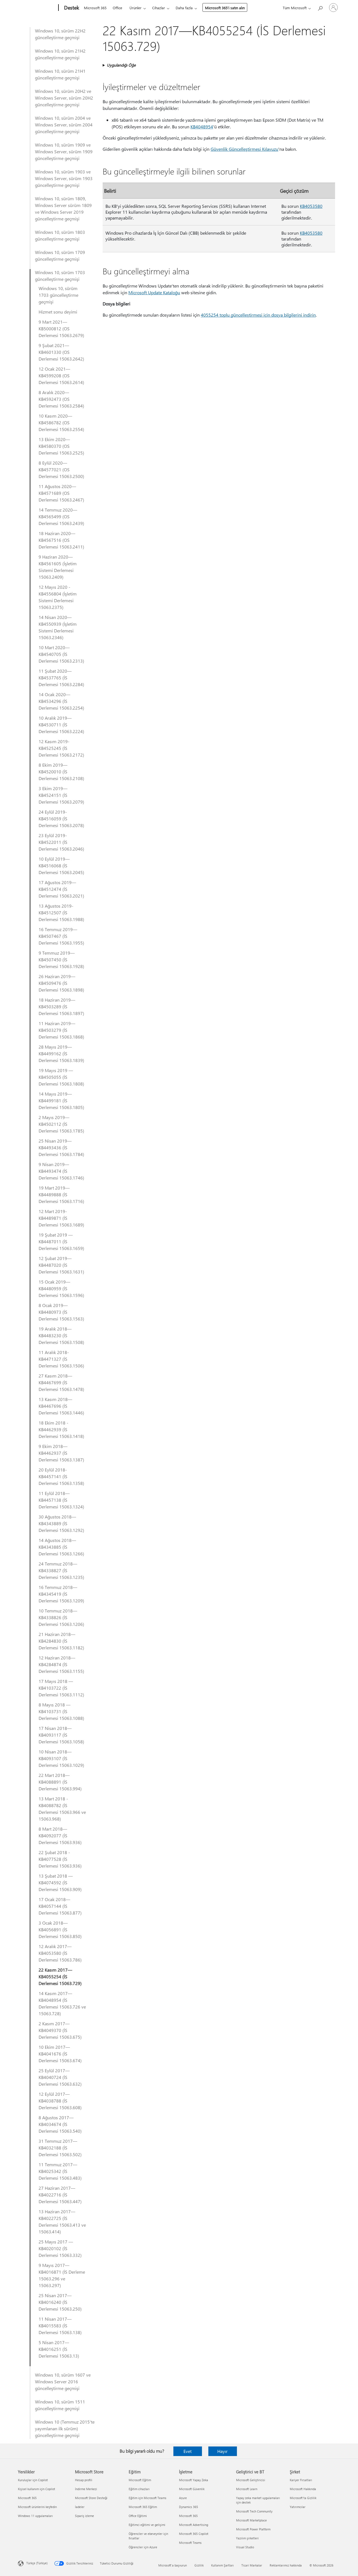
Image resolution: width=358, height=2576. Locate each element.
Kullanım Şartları (222, 2565)
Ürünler (136, 8)
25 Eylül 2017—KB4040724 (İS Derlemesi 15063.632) (60, 2077)
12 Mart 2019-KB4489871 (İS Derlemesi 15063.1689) (61, 1218)
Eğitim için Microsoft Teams (148, 2498)
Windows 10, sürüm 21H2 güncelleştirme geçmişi (60, 54)
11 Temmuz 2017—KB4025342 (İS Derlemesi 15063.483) (60, 2171)
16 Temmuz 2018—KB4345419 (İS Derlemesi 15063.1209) (61, 1594)
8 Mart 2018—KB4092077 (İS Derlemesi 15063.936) (60, 1836)
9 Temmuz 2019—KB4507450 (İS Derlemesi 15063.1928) (61, 959)
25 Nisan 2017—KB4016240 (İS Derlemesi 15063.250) (60, 2302)
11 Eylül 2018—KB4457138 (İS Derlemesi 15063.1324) (61, 1500)
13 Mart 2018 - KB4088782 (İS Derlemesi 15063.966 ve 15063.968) (62, 1809)
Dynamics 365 (189, 2507)
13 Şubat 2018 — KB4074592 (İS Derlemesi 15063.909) (60, 1882)
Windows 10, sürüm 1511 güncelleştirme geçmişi (60, 2405)
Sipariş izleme (84, 2516)
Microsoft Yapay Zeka (194, 2480)
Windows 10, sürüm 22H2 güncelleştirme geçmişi (60, 34)
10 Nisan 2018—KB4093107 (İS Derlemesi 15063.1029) (61, 1758)
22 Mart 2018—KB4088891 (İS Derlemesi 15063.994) (60, 1782)
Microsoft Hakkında (303, 2489)
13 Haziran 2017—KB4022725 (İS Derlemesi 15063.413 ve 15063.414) (62, 2221)
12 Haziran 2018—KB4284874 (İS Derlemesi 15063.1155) (61, 1664)
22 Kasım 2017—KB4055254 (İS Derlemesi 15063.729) (60, 1976)
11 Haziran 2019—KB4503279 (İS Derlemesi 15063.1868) (61, 1030)
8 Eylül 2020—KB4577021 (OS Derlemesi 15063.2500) (61, 469)
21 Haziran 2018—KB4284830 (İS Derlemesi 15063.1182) (61, 1641)
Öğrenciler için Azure (143, 2547)
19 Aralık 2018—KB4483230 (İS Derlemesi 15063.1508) (61, 1335)
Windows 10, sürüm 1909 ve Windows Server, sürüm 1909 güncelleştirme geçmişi (64, 151)
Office (117, 8)
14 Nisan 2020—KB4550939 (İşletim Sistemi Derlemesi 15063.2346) (58, 627)
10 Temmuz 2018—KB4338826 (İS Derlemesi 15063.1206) (61, 1617)
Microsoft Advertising (194, 2525)
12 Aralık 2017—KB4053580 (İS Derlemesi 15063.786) (60, 1953)
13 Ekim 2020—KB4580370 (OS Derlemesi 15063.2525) (61, 446)
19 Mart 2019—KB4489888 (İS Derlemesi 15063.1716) (61, 1194)
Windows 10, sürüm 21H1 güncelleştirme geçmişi (60, 74)
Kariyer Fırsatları (301, 2480)
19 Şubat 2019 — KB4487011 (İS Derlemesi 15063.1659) (61, 1241)
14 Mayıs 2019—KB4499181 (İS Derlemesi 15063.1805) (61, 1100)
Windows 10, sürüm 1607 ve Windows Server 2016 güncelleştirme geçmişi (63, 2381)
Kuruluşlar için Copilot (33, 2480)
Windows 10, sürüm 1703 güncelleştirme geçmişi (60, 276)
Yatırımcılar (298, 2507)
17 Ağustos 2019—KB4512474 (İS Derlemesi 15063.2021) (61, 889)
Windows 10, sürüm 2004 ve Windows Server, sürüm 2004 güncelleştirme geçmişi (64, 125)
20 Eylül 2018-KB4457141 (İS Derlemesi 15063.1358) (61, 1476)
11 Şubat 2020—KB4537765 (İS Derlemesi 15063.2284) (61, 678)
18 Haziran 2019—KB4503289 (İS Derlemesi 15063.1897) (61, 1006)
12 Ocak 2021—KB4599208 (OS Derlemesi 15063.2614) (61, 375)
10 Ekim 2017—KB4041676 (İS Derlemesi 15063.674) (60, 2054)
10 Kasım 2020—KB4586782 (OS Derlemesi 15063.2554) (61, 422)
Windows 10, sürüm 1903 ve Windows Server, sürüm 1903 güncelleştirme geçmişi (64, 178)
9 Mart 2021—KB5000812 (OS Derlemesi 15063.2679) (61, 329)
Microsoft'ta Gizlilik (303, 2498)
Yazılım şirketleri (247, 2538)
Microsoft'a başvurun (173, 2565)
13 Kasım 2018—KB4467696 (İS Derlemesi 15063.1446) (61, 1406)
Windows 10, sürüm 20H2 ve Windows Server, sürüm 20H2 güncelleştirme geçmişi (64, 98)
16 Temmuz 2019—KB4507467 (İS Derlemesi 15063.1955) (61, 936)
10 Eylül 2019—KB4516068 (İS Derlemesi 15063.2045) (61, 866)
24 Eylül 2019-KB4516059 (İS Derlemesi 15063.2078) (61, 819)
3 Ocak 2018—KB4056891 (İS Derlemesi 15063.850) (60, 1929)
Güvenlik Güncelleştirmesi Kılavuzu (244, 149)
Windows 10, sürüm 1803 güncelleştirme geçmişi (60, 235)
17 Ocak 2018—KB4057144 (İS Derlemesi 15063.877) (60, 1906)
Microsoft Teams (190, 2543)
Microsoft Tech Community (254, 2511)
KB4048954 (202, 127)
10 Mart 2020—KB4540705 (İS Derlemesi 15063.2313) (61, 654)
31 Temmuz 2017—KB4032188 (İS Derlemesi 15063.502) (60, 2148)
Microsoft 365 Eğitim (143, 2507)
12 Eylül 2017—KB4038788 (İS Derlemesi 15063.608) (60, 2101)
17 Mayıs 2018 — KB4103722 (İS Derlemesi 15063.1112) (61, 1688)
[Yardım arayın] (320, 7)
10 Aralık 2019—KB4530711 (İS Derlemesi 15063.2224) (61, 725)
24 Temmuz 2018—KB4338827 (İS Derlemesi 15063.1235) (61, 1570)
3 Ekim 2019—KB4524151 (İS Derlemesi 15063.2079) (61, 795)
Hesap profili (84, 2480)
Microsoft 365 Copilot (194, 2534)
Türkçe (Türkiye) (37, 2563)
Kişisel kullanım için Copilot (36, 2489)
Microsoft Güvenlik (192, 2489)
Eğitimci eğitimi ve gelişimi (147, 2525)
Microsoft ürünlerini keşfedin (37, 2507)
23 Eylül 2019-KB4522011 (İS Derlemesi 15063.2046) (61, 842)
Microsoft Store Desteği (91, 2498)
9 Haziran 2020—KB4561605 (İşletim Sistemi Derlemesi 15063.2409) (58, 567)
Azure (183, 2498)
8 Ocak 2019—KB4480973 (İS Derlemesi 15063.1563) (61, 1312)
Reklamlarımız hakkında (286, 2565)
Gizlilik (199, 2565)
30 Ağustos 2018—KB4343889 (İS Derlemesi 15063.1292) (61, 1523)
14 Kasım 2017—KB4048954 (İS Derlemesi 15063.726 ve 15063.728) (62, 2003)
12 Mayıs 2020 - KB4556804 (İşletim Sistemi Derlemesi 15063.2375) (58, 597)
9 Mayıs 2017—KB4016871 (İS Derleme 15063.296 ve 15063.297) (62, 2275)
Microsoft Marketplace (251, 2520)
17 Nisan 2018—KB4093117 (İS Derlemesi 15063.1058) (61, 1735)
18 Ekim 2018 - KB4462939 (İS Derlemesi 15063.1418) (61, 1429)
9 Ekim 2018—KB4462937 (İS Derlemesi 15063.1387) (61, 1453)
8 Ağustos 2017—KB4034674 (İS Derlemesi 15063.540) (60, 2124)
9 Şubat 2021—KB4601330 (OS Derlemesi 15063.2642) (61, 352)
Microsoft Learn (247, 2489)
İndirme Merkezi (86, 2489)
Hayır (222, 2451)
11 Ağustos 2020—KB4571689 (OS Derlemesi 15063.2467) (61, 493)
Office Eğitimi (138, 2516)
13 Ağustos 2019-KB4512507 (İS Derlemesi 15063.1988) (61, 913)
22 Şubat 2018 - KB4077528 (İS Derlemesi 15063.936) (60, 1859)
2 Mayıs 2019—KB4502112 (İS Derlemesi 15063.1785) (61, 1124)
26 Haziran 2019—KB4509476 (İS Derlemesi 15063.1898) (61, 983)
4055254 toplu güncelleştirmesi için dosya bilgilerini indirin (258, 315)
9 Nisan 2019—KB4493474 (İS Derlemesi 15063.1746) (61, 1171)
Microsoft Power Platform (253, 2529)
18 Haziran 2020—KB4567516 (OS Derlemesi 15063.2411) (61, 540)
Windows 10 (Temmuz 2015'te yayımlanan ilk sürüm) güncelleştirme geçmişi (65, 2428)
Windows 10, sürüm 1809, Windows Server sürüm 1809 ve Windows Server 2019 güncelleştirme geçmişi (63, 209)
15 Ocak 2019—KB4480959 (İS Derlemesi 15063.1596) (61, 1288)
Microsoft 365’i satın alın (225, 8)
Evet (188, 2451)
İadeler (80, 2507)
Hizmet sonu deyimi (58, 312)
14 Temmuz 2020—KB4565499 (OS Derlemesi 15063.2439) (61, 516)
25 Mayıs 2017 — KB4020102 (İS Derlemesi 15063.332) (60, 2248)
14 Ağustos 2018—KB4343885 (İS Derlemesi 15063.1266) (61, 1547)
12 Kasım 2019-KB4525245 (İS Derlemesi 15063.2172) (61, 748)
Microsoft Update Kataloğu (154, 292)
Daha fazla (184, 8)
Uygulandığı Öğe (121, 65)
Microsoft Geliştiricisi (251, 2480)
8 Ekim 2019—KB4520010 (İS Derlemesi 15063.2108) (61, 772)
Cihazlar (159, 8)
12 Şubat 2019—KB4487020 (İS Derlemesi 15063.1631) (61, 1265)
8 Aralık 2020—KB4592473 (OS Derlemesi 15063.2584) (61, 399)
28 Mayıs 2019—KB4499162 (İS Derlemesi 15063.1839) (61, 1053)
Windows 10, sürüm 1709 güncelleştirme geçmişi (60, 256)
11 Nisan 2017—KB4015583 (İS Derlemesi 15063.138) (60, 2326)
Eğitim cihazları (139, 2489)
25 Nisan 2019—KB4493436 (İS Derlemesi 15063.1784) (61, 1147)
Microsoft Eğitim (140, 2480)
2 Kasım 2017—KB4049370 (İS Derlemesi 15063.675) (60, 2030)
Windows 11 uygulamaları (35, 2516)
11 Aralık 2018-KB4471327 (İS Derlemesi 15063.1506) (61, 1359)
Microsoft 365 (95, 8)
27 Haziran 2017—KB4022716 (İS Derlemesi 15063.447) (60, 2195)
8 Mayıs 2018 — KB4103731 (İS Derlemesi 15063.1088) (61, 1711)
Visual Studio (245, 2547)
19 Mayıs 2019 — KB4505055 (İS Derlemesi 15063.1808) (61, 1077)
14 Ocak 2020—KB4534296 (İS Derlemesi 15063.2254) (61, 701)
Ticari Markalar (252, 2565)
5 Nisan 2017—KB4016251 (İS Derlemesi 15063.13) (59, 2349)
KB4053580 (311, 206)
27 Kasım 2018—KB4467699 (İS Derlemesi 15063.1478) (61, 1382)
